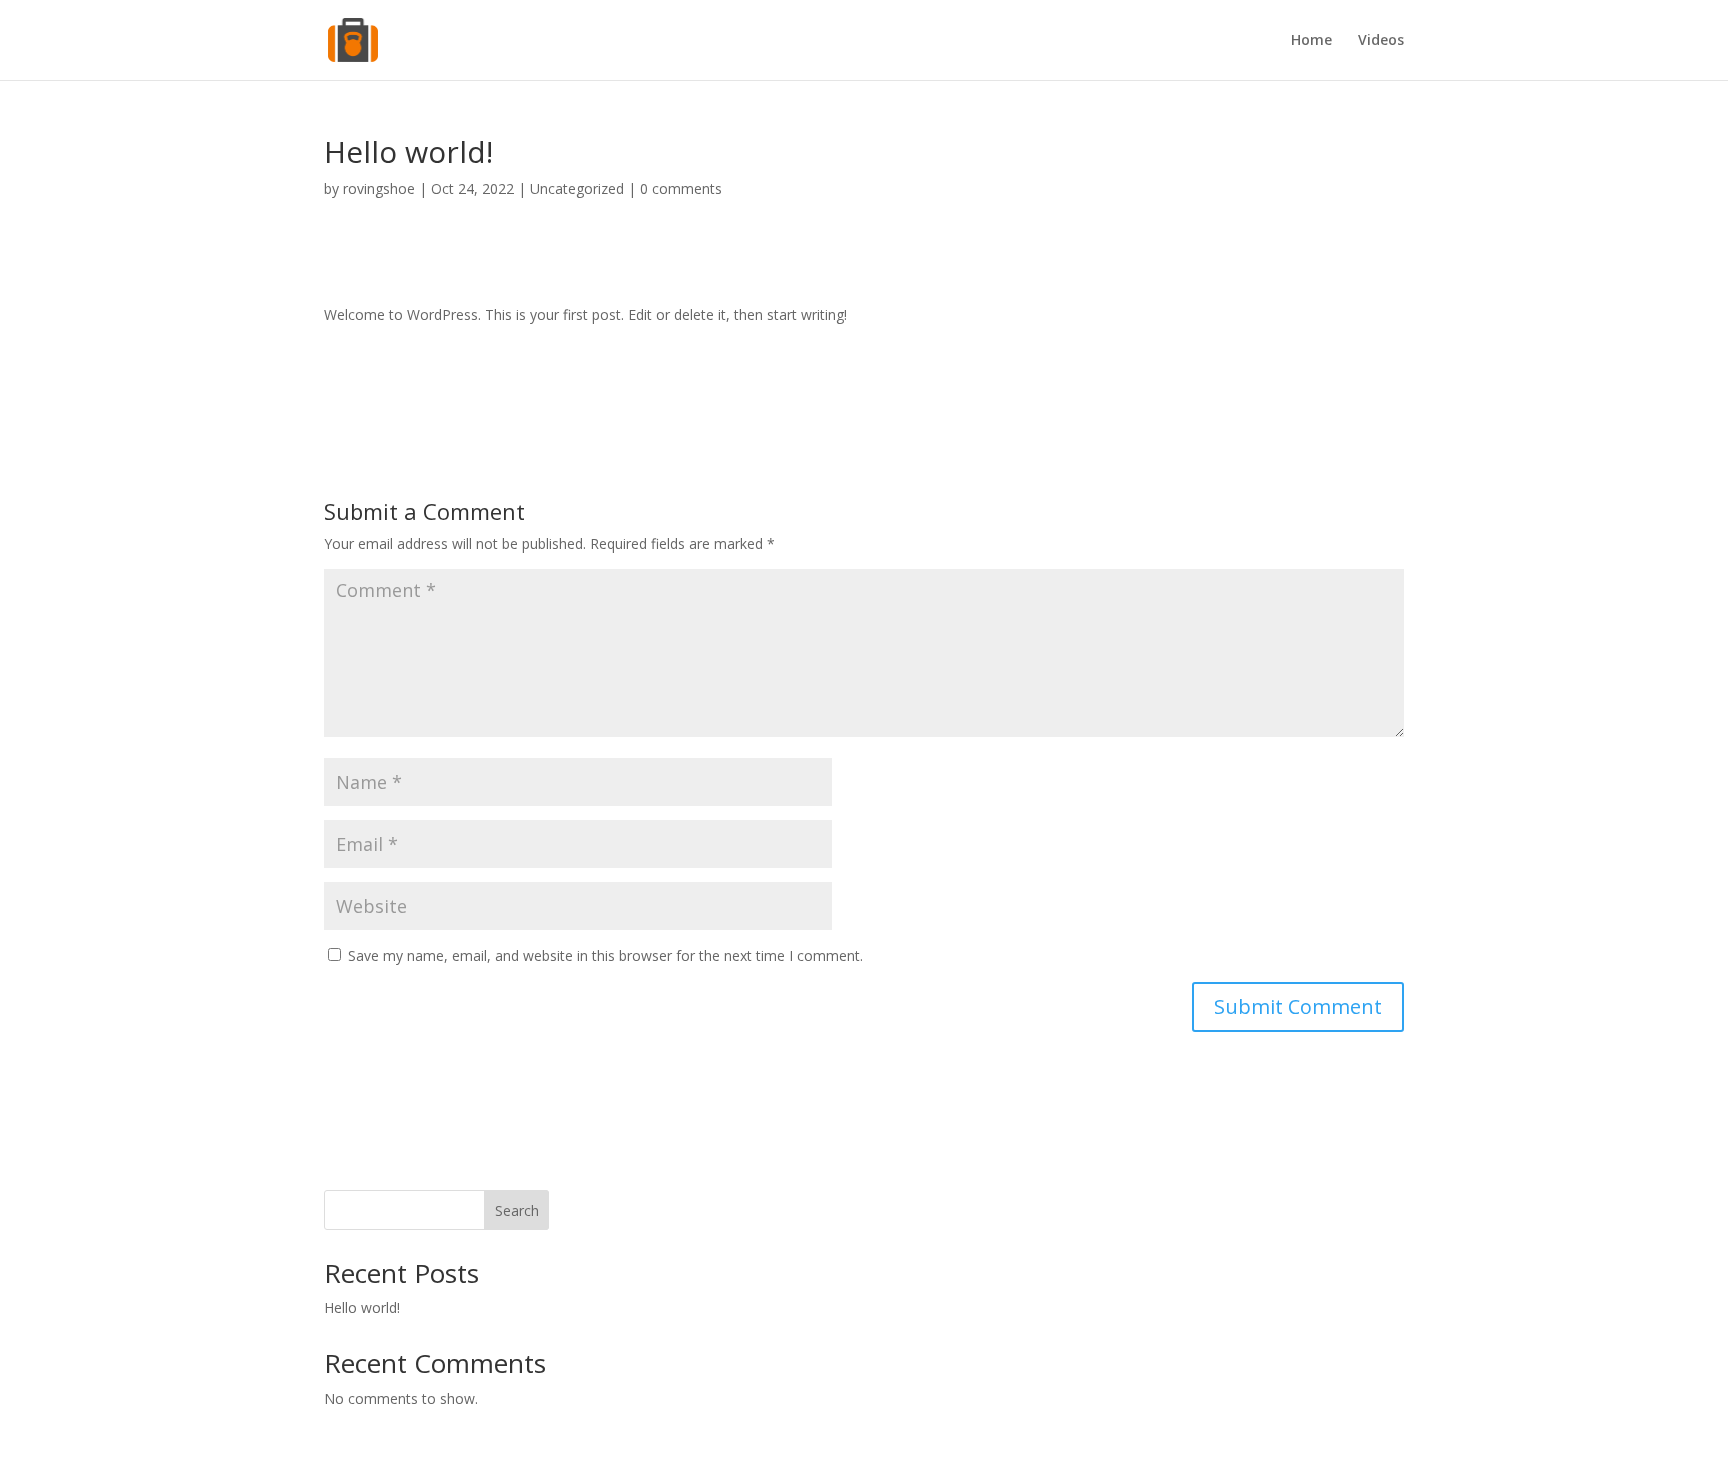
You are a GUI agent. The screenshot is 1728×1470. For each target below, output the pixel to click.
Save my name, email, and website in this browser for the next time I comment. (605, 955)
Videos (1381, 41)
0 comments (681, 188)
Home (1311, 41)
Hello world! (362, 1307)
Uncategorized (577, 188)
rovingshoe (379, 188)
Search (517, 1210)
